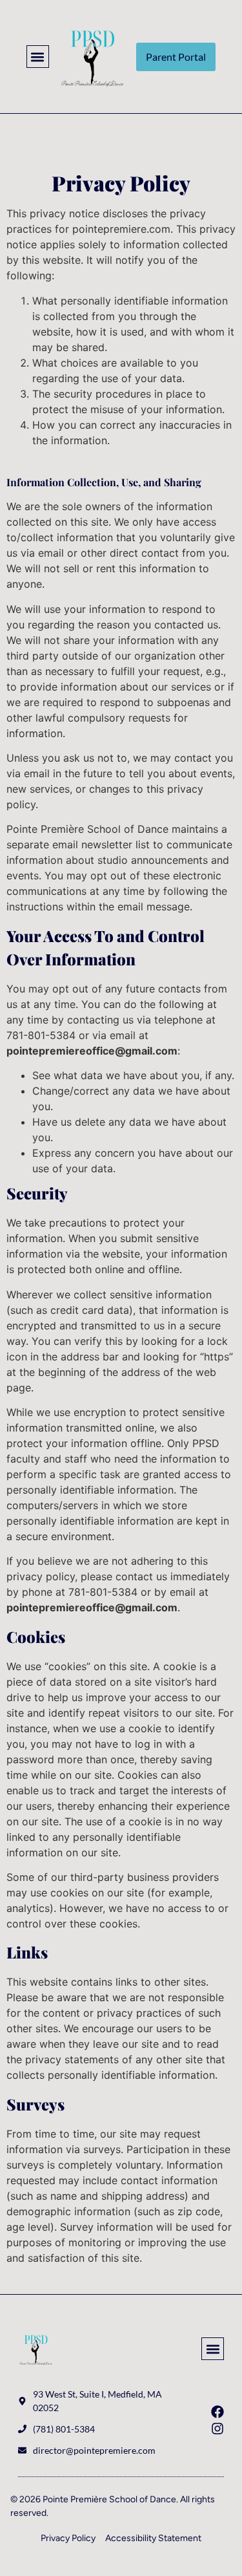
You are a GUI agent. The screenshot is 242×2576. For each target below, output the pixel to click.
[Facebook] (217, 2412)
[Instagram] (217, 2429)
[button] (38, 57)
